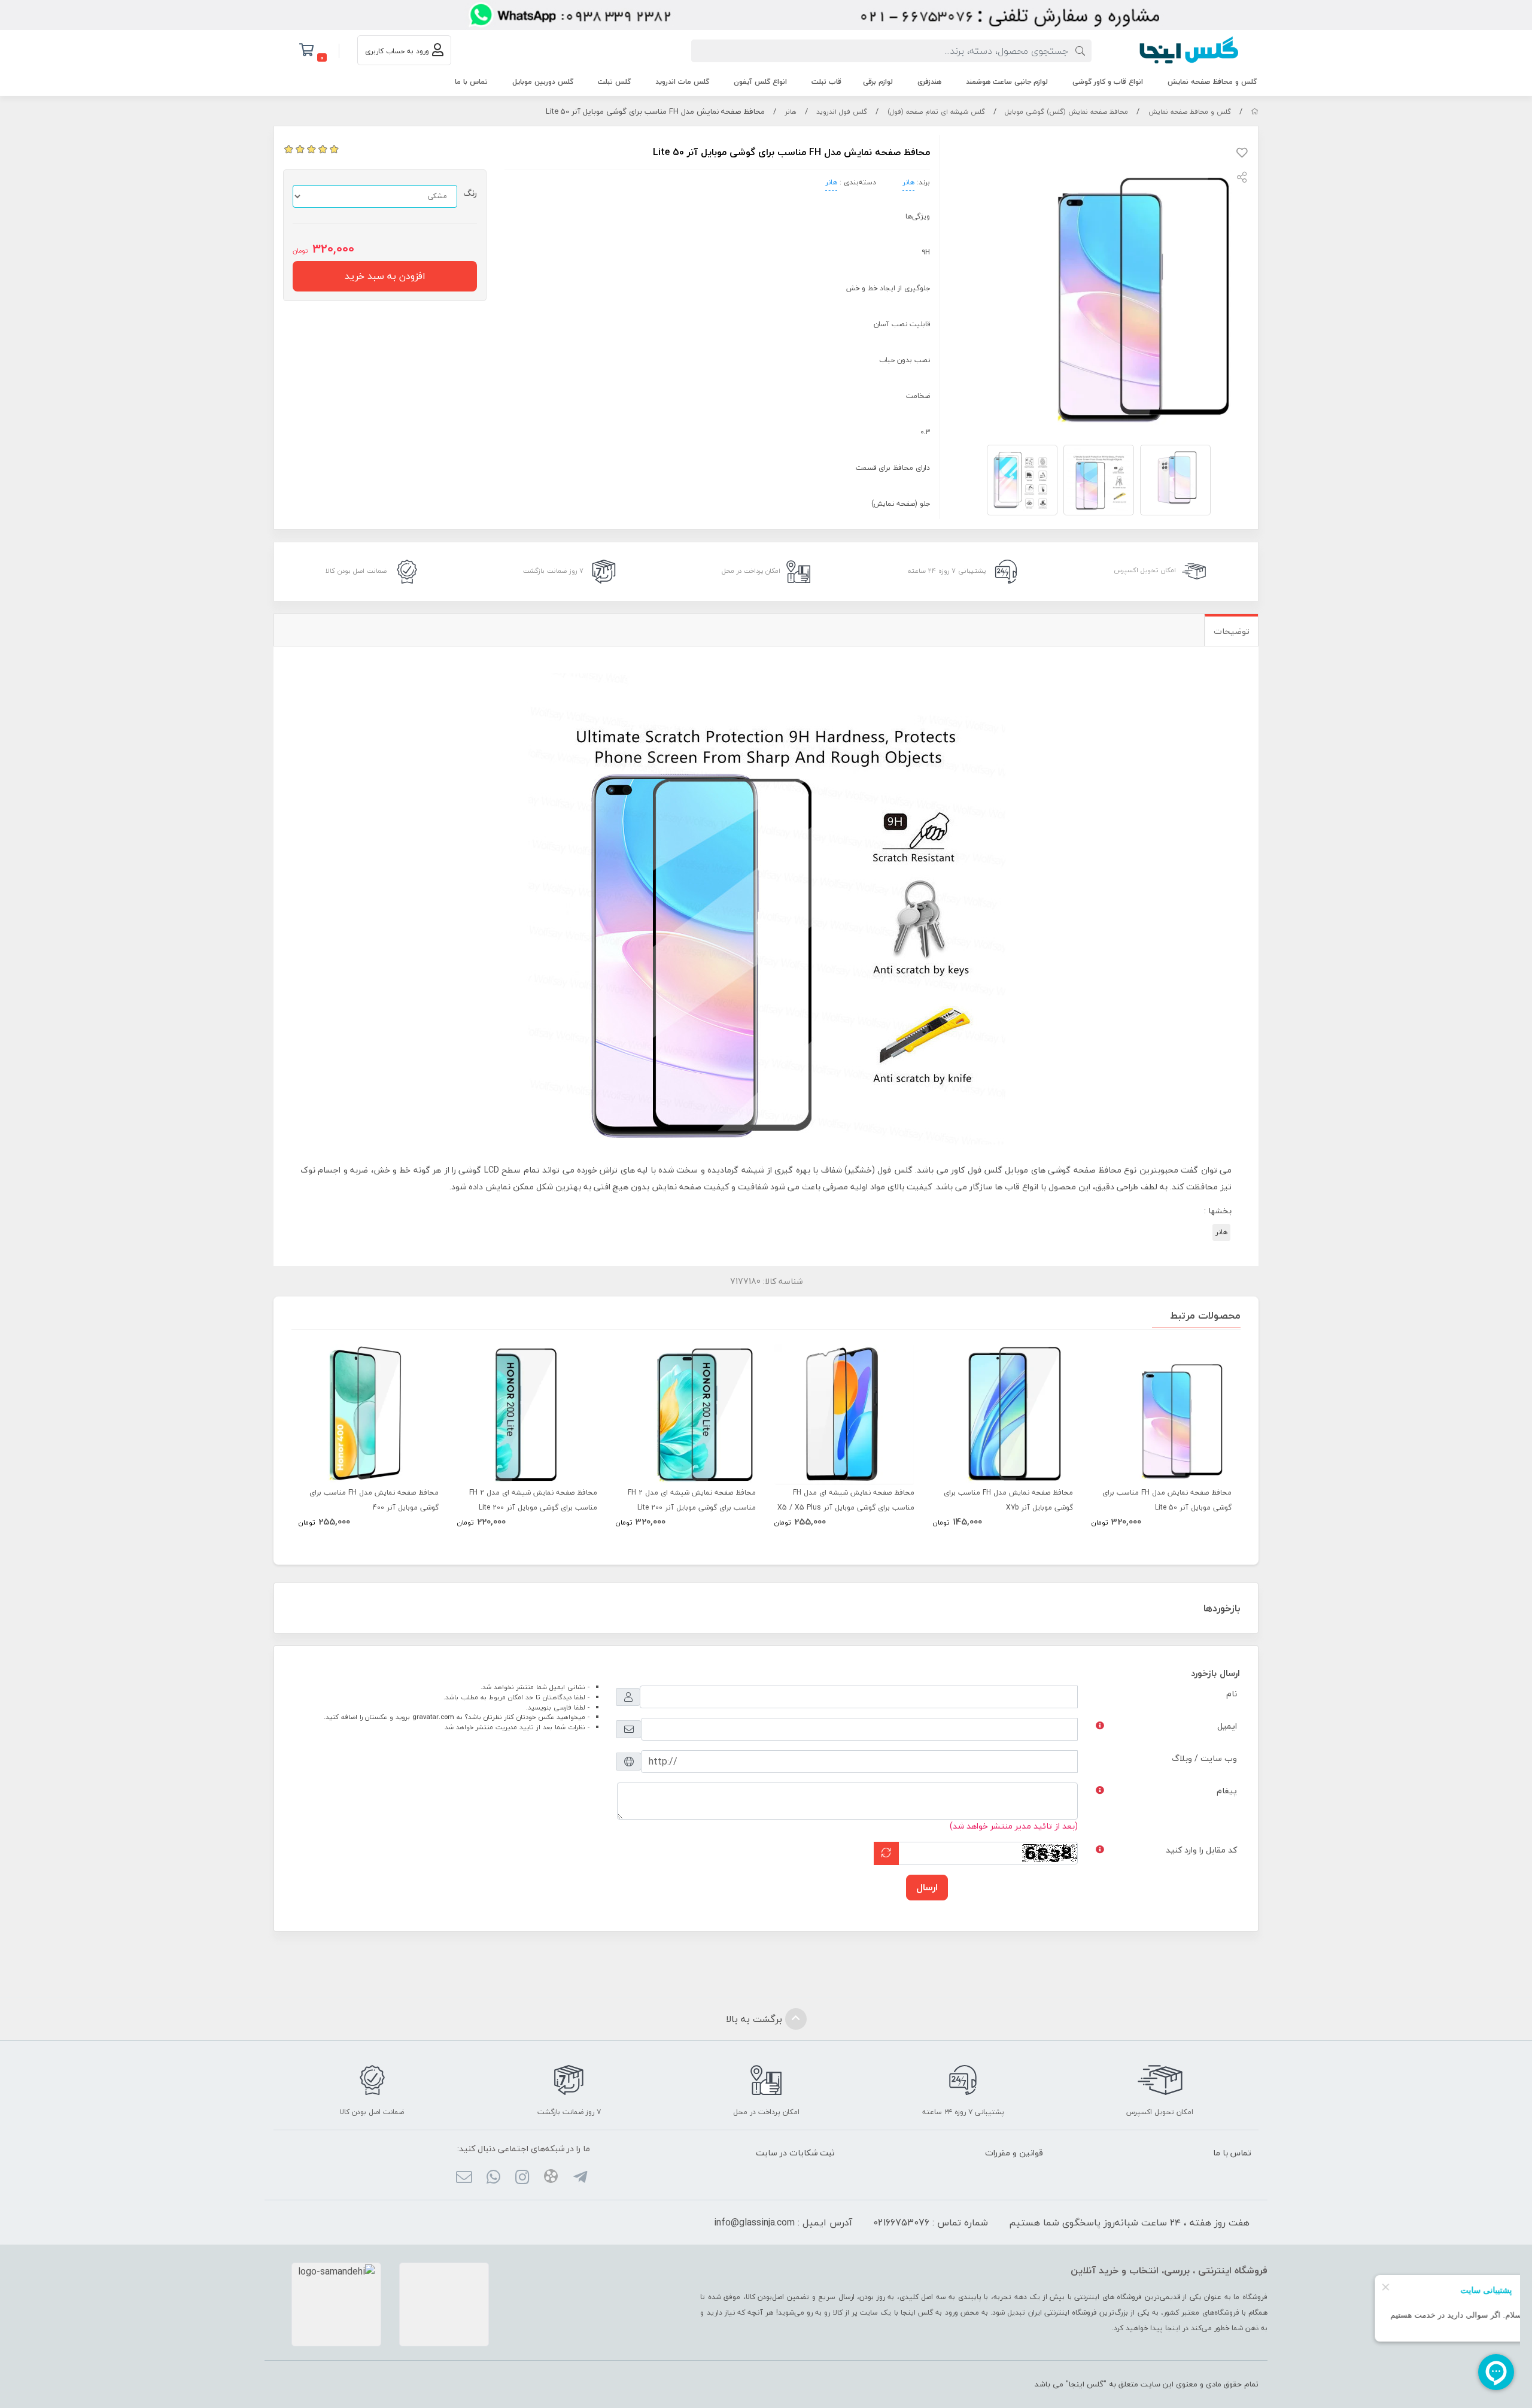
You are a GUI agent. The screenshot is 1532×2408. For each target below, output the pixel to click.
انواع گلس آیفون (760, 82)
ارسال (927, 1887)
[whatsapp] (493, 2179)
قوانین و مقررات (1014, 2153)
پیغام (1227, 1791)
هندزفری (929, 82)
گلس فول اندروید (842, 112)
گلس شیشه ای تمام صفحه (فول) (936, 112)
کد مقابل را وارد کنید (1201, 1850)
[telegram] (580, 2179)
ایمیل (1227, 1726)
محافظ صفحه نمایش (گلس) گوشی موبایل (1066, 112)
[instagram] (522, 2179)
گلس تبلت (614, 82)
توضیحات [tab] (1232, 631)
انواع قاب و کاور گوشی (1108, 82)
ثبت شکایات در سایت (795, 2153)
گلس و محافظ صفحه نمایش (1212, 82)
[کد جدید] (886, 1853)
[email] (464, 2179)
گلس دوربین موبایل (543, 82)
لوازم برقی (878, 82)
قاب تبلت (826, 82)
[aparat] (551, 2178)
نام (1232, 1694)
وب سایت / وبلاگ (1204, 1758)
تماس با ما (471, 82)
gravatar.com (433, 1717)
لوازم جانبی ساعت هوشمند (1007, 82)
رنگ (470, 193)
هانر (791, 112)
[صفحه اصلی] (1255, 112)
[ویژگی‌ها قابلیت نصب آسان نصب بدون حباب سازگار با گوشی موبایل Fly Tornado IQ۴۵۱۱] (1003, 1415)
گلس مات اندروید (682, 82)
